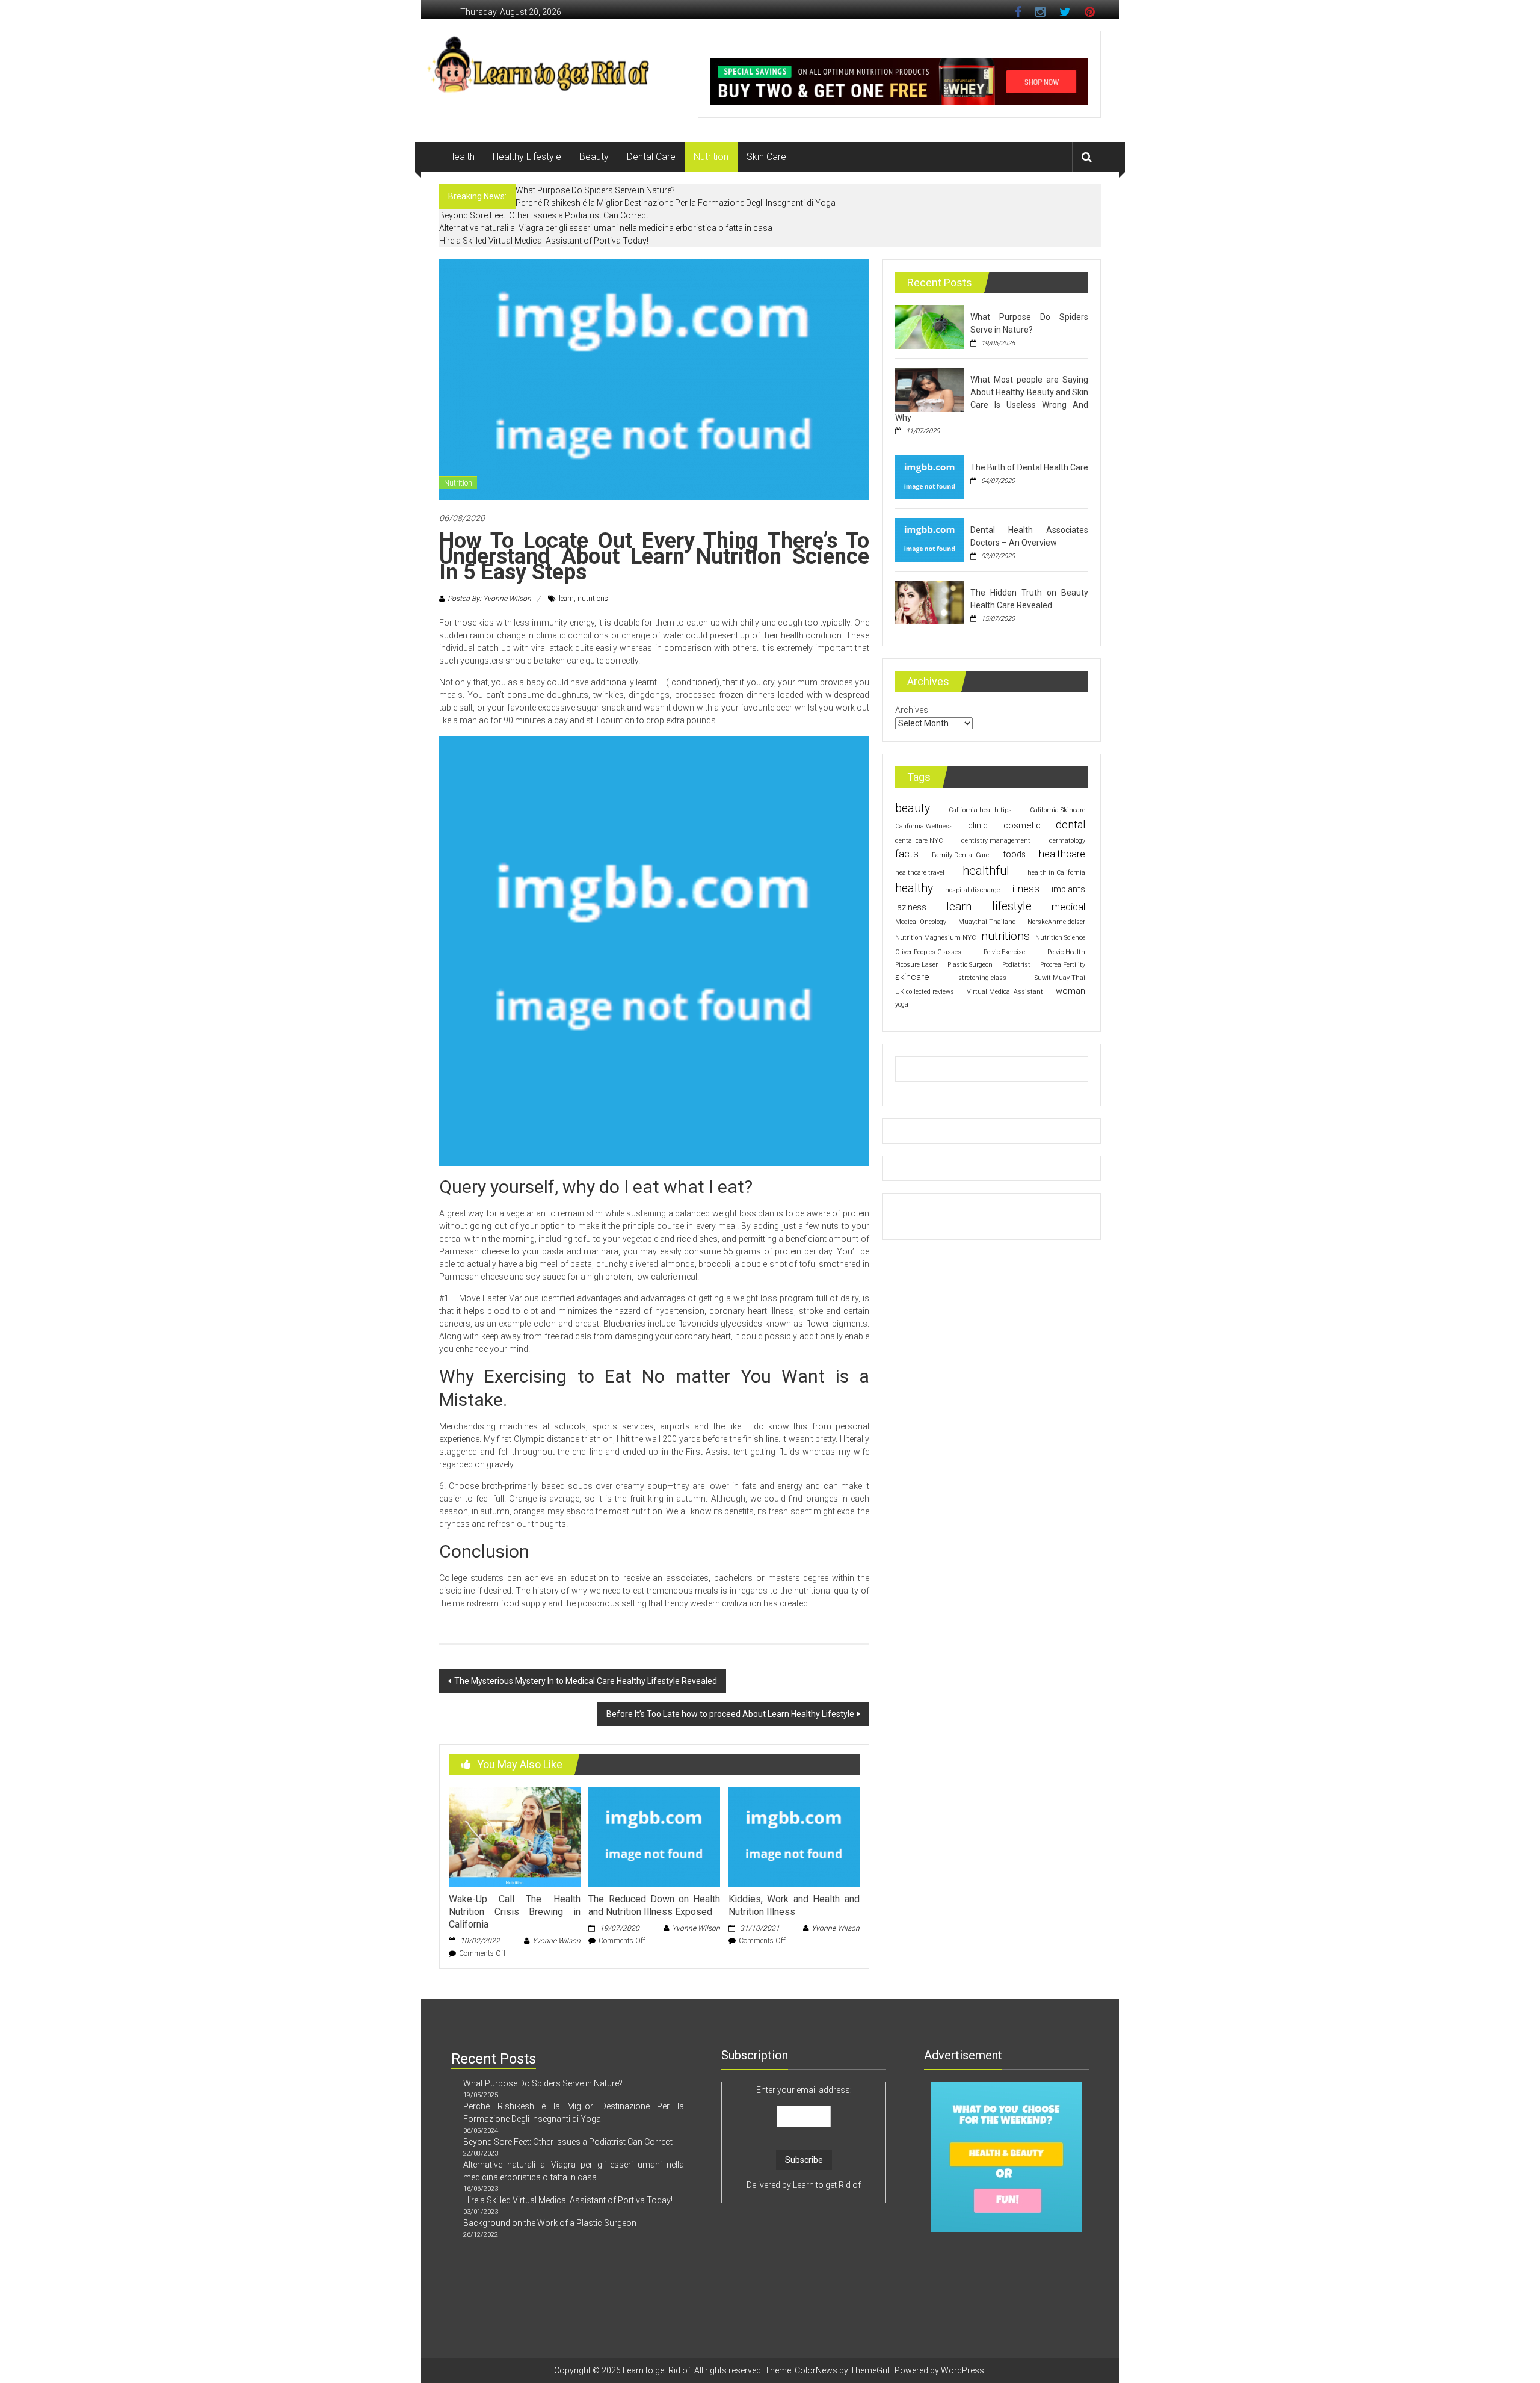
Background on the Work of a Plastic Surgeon (550, 2223)
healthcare (1062, 854)
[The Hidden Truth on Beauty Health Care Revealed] (930, 602)
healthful (986, 871)
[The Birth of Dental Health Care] (930, 476)
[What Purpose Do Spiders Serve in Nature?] (930, 326)
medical (1068, 907)
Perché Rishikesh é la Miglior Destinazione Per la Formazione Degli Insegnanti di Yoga (676, 203)
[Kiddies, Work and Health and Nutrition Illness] (794, 1836)
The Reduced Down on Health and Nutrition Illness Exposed (654, 1905)
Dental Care (651, 157)
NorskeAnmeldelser (1056, 922)
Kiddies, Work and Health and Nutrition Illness (794, 1905)
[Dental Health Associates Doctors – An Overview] (930, 539)
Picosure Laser (916, 965)
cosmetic (1022, 825)
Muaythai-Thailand (987, 922)
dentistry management (996, 841)
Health (461, 157)
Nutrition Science (1060, 938)
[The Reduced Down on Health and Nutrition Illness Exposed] (654, 1836)
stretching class (982, 978)
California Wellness (924, 826)
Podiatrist (1016, 965)
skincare (912, 977)
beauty (913, 808)
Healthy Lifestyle (527, 157)
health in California (1056, 873)
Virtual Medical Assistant (1005, 992)
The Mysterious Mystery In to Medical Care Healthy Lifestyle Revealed (586, 1681)
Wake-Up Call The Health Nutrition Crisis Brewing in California (514, 1912)
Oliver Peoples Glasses (928, 952)
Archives (912, 710)
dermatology (1067, 841)
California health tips (980, 810)
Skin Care (766, 157)
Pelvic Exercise (1004, 952)
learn (566, 599)
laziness (911, 907)
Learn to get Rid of (827, 2185)
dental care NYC (919, 841)
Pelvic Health (1066, 952)
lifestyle (1012, 906)
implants (1068, 889)
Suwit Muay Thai (1060, 978)
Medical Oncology (921, 922)
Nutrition (711, 157)
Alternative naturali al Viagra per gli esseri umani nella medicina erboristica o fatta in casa (606, 228)
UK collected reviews (925, 992)
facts (907, 854)
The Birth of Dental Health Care (1029, 467)
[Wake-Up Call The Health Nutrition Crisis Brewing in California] (514, 1836)
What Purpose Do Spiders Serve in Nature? (595, 190)
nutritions (593, 599)
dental (1070, 825)
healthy (914, 888)
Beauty (594, 157)
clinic (978, 825)
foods (1014, 854)
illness (1026, 889)
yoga (902, 1004)
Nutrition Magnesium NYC (935, 938)
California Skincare (1058, 810)
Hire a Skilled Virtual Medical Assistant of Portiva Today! (544, 241)
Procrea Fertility (1063, 965)
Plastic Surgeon (970, 965)
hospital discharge (972, 890)
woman (1070, 991)
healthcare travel (920, 873)
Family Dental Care (960, 855)
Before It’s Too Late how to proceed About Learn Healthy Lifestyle (730, 1714)
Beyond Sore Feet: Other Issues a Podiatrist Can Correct (544, 215)
